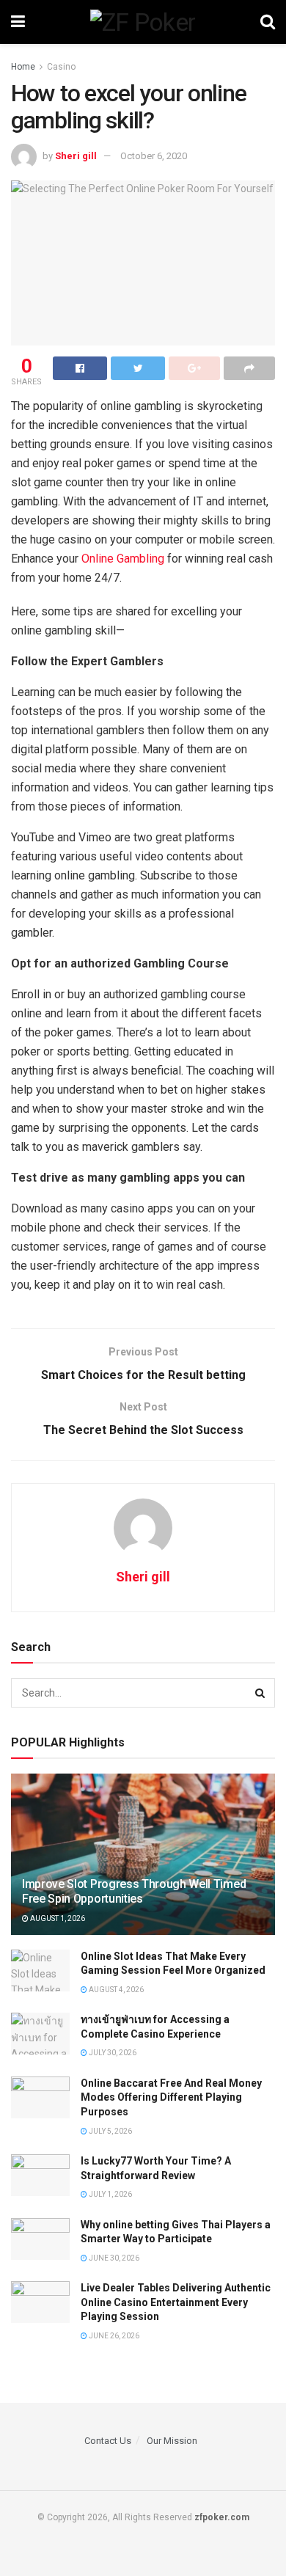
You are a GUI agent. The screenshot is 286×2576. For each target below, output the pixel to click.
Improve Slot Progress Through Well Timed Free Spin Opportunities (134, 1892)
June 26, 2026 (113, 2336)
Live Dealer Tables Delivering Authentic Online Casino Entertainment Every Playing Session (176, 2302)
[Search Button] (260, 1693)
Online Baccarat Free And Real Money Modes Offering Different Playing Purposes (171, 2097)
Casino (61, 67)
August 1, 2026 (57, 1918)
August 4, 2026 (115, 1990)
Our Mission (172, 2441)
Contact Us (108, 2441)
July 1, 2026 (110, 2194)
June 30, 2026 (113, 2258)
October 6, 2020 (154, 156)
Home (23, 67)
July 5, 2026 (110, 2131)
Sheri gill (76, 156)
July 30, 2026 (112, 2053)
